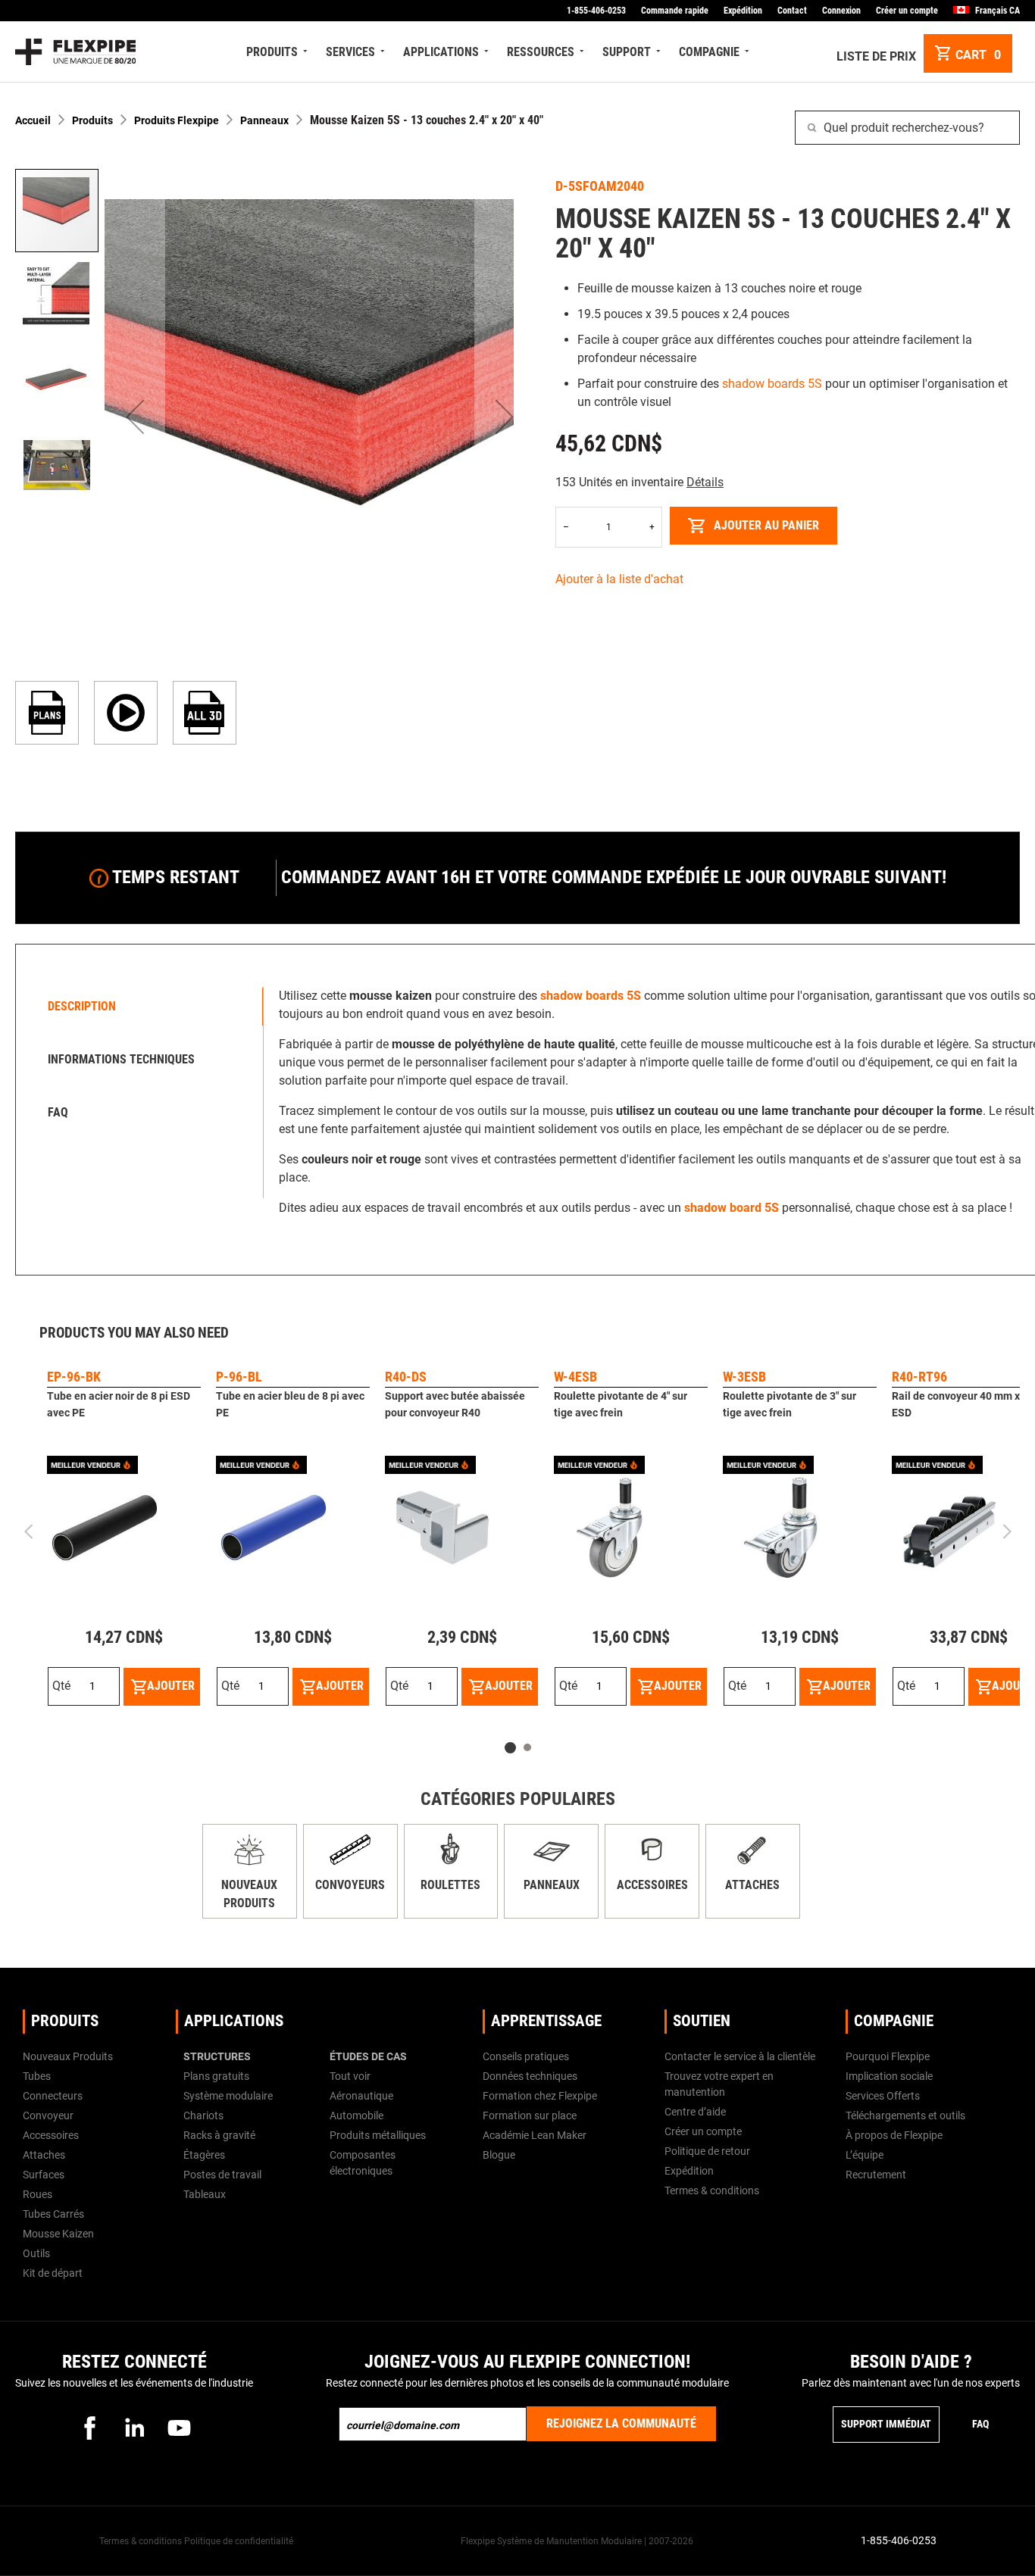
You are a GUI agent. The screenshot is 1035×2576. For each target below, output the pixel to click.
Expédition (743, 11)
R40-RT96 (919, 1377)
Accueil (33, 120)
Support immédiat (886, 2424)
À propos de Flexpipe (894, 2135)
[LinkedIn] (134, 2428)
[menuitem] (278, 52)
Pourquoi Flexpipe (888, 2056)
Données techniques (530, 2076)
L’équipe (865, 2155)
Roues (38, 2194)
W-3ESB (744, 1377)
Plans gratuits (216, 2076)
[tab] (143, 1007)
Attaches (752, 1885)
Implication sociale (889, 2076)
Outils (36, 2253)
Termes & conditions (712, 2190)
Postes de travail (222, 2175)
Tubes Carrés (53, 2214)
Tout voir (350, 2076)
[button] (135, 417)
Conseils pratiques (526, 2056)
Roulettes (450, 1885)
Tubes (37, 2076)
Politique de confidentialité (239, 2541)
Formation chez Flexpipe (540, 2096)
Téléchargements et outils (905, 2115)
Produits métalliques (378, 2135)
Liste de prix (876, 56)
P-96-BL (239, 1377)
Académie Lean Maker (535, 2135)
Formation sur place (530, 2115)
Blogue (499, 2155)
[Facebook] (89, 2428)
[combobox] (907, 128)
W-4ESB (575, 1377)
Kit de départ (53, 2273)
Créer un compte (907, 11)
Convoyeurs (350, 1885)
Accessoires (652, 1885)
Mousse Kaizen (58, 2234)
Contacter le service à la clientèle (740, 2056)
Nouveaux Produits (68, 2056)
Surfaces (44, 2175)
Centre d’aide (695, 2112)
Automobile (356, 2115)
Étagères (204, 2155)
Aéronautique (361, 2096)
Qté (61, 1686)
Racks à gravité (219, 2135)
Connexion (841, 11)
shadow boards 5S (772, 384)
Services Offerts (883, 2096)
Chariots (203, 2115)
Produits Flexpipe (177, 120)
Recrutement (876, 2175)
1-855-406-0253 (596, 11)
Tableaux (205, 2194)
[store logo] (75, 52)
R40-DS (406, 1377)
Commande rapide (675, 11)
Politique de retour (707, 2151)
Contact (792, 11)
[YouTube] (179, 2428)
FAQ (980, 2424)
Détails (705, 482)
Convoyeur (48, 2115)
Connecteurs (53, 2096)
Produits (92, 120)
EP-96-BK (74, 1377)
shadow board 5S (732, 1208)
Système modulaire (228, 2096)
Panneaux (264, 120)
